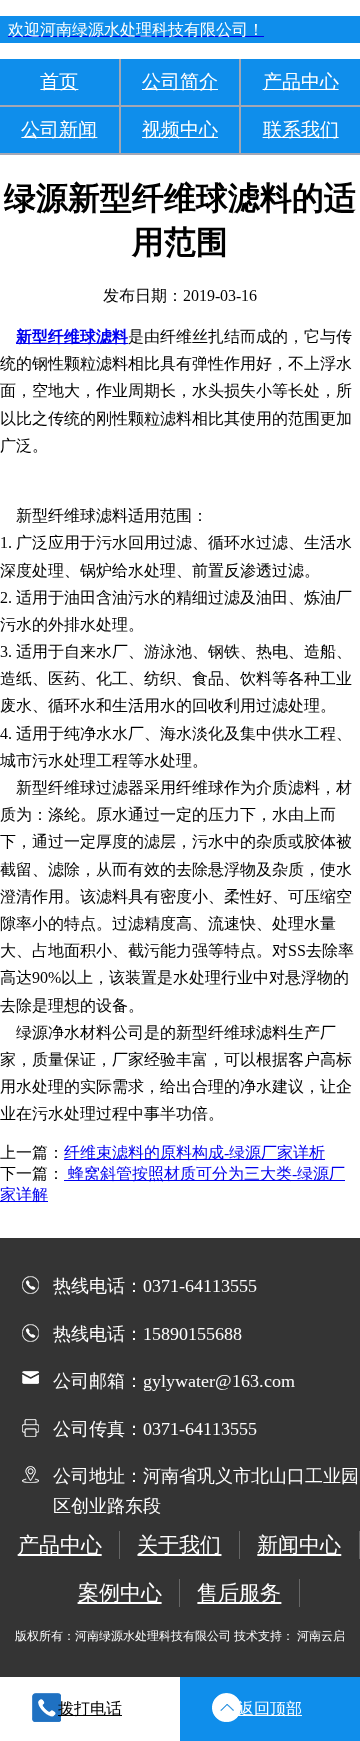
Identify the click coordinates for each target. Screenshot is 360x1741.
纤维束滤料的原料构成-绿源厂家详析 (194, 1152)
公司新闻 (59, 129)
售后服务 (239, 1592)
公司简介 (180, 81)
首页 (59, 81)
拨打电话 (90, 1708)
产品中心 (301, 81)
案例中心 (120, 1592)
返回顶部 (270, 1708)
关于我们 (179, 1544)
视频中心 (180, 129)
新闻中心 (299, 1544)
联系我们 (301, 129)
